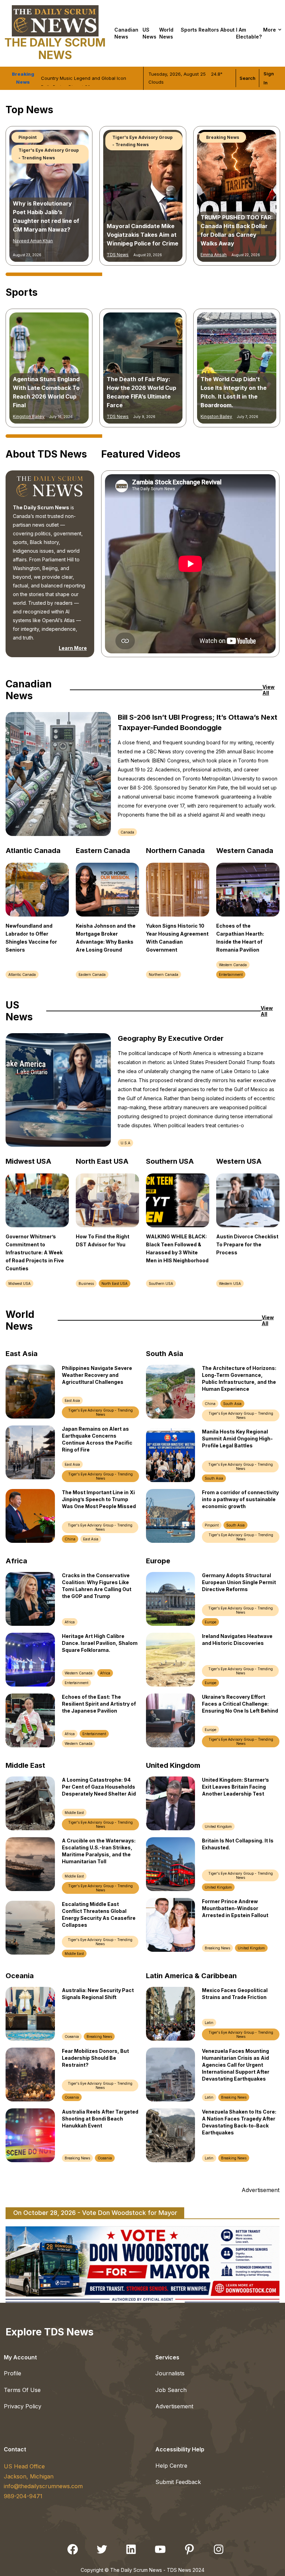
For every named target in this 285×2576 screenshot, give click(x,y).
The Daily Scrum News (55, 49)
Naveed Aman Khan (127, 416)
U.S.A (125, 1143)
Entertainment (34, 158)
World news (166, 33)
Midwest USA (19, 1283)
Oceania (72, 2036)
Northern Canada (164, 975)
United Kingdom (218, 1826)
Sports (189, 30)
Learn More (73, 648)
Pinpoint (212, 1525)
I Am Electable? (249, 33)
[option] (49, 196)
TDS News (24, 255)
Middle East (74, 1813)
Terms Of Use (22, 2390)
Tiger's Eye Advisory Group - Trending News (49, 141)
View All (268, 690)
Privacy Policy (23, 2406)
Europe (210, 1622)
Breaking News (217, 1948)
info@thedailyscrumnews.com (43, 2486)
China (70, 1539)
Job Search (171, 2390)
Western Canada (233, 965)
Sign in (269, 78)
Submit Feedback (178, 2482)
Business (86, 1283)
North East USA (115, 1283)
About (227, 30)
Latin (209, 2023)
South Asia (232, 1404)
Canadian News (126, 33)
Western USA (230, 1283)
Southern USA (161, 1283)
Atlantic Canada (22, 975)
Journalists (170, 2373)
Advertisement (174, 2406)
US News (149, 33)
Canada (127, 832)
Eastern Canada (92, 975)
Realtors (209, 30)
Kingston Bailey (29, 416)
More (270, 30)
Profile (13, 2373)
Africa (70, 1622)
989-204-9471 (23, 2496)
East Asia (72, 1400)
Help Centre (171, 2466)
